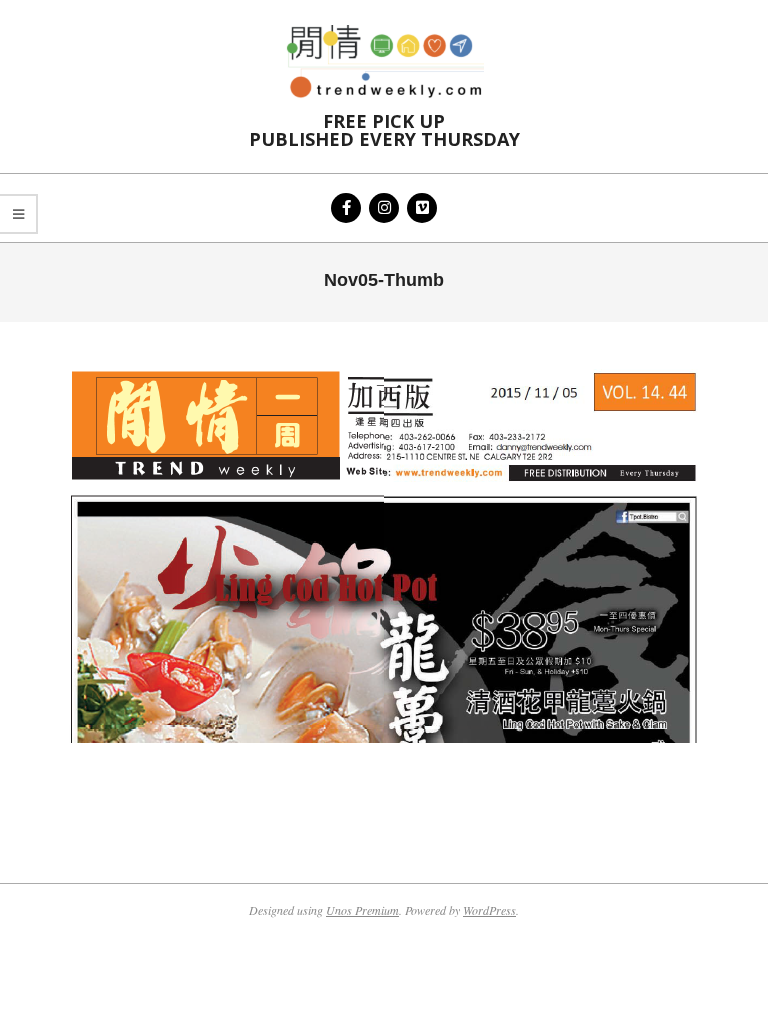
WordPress (489, 910)
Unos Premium (362, 910)
